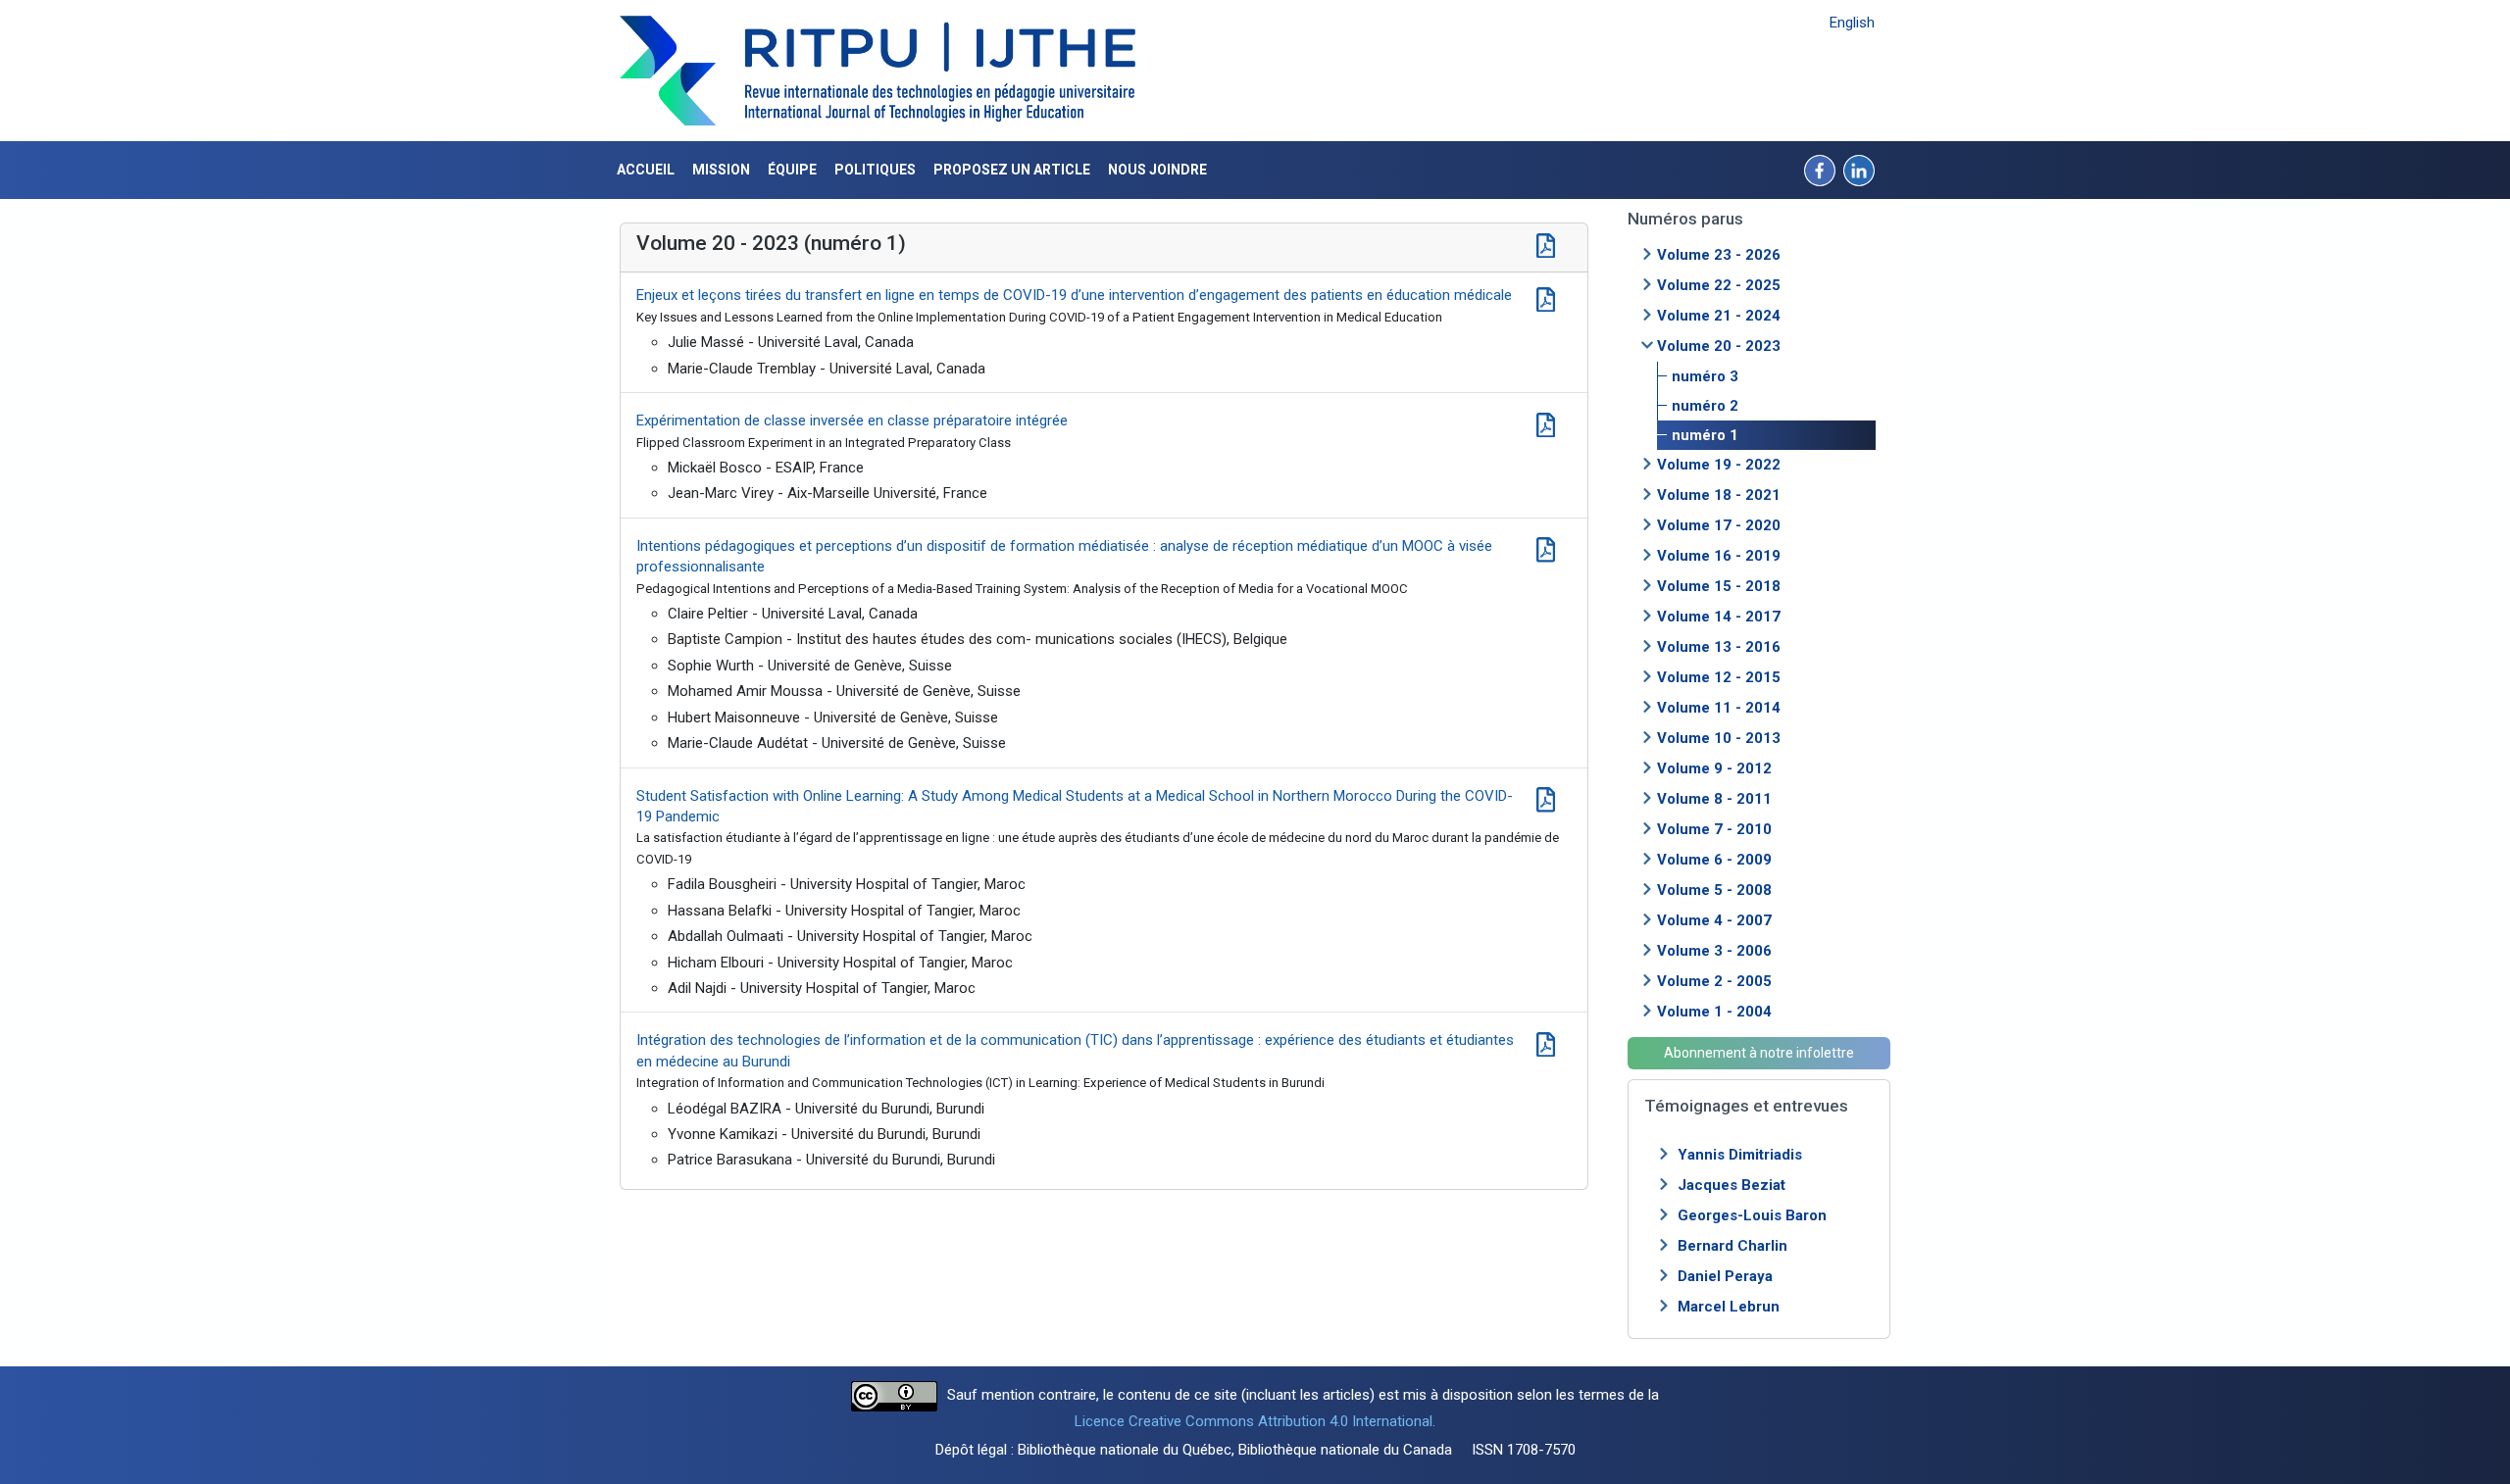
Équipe (792, 170)
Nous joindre (1157, 170)
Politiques (875, 170)
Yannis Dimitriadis (1740, 1155)
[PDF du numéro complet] (1546, 243)
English (1852, 23)
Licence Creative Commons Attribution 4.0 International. (1255, 1421)
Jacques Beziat (1732, 1185)
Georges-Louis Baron (1752, 1215)
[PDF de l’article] (1546, 297)
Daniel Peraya (1725, 1276)
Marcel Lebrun (1729, 1307)
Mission (721, 170)
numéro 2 (1705, 406)
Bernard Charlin (1732, 1246)
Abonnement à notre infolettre (1759, 1053)
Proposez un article (1012, 170)
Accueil (646, 170)
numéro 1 (1705, 435)
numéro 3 (1705, 376)
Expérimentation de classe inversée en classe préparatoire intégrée (852, 420)
